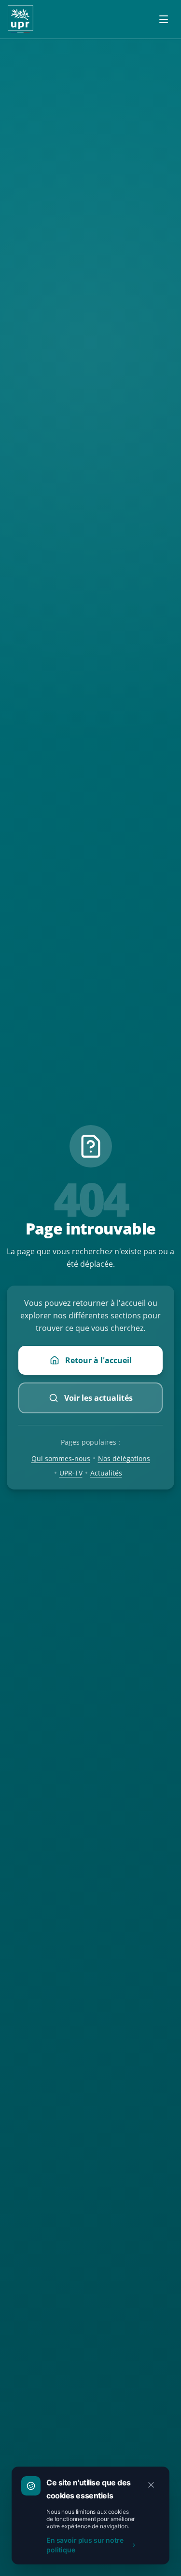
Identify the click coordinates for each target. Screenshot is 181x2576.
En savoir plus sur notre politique (85, 2545)
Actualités (106, 1473)
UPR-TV (71, 1473)
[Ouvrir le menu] (164, 19)
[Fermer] (151, 2485)
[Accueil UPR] (21, 19)
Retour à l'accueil (98, 1360)
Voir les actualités (98, 1398)
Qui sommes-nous (61, 1458)
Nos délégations (124, 1458)
